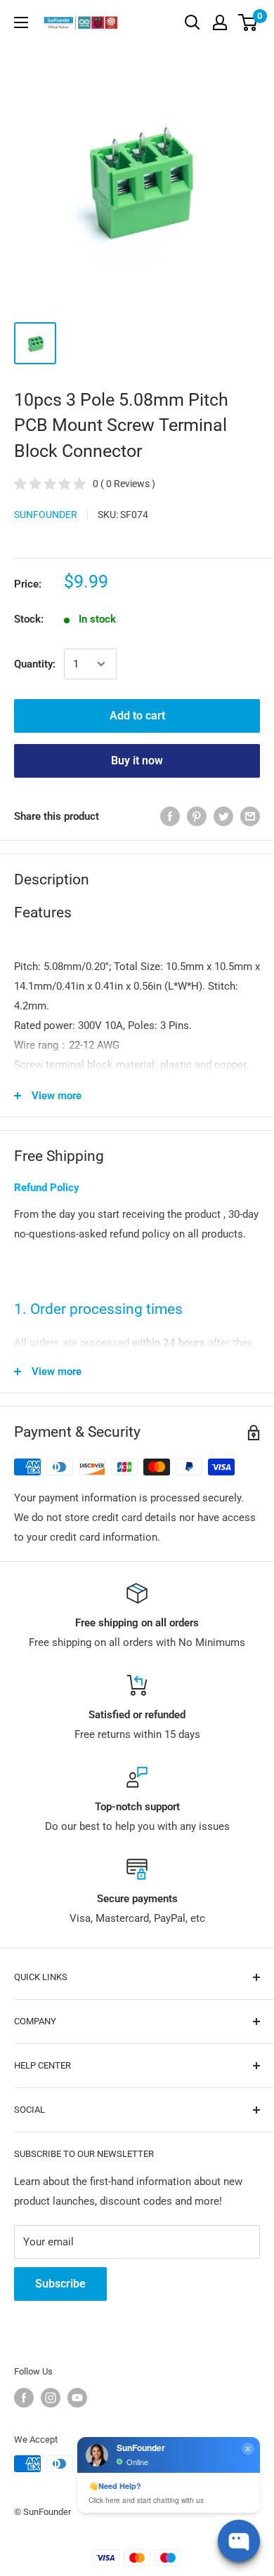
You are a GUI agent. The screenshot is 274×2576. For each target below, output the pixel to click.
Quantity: (35, 664)
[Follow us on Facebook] (24, 2398)
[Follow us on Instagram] (51, 2398)
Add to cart (137, 716)
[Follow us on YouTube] (77, 2398)
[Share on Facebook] (170, 816)
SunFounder (46, 514)
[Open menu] (21, 22)
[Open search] (193, 22)
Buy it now (137, 761)
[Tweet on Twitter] (223, 816)
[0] (248, 22)
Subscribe (60, 2284)
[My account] (220, 22)
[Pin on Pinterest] (197, 816)
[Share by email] (250, 816)
